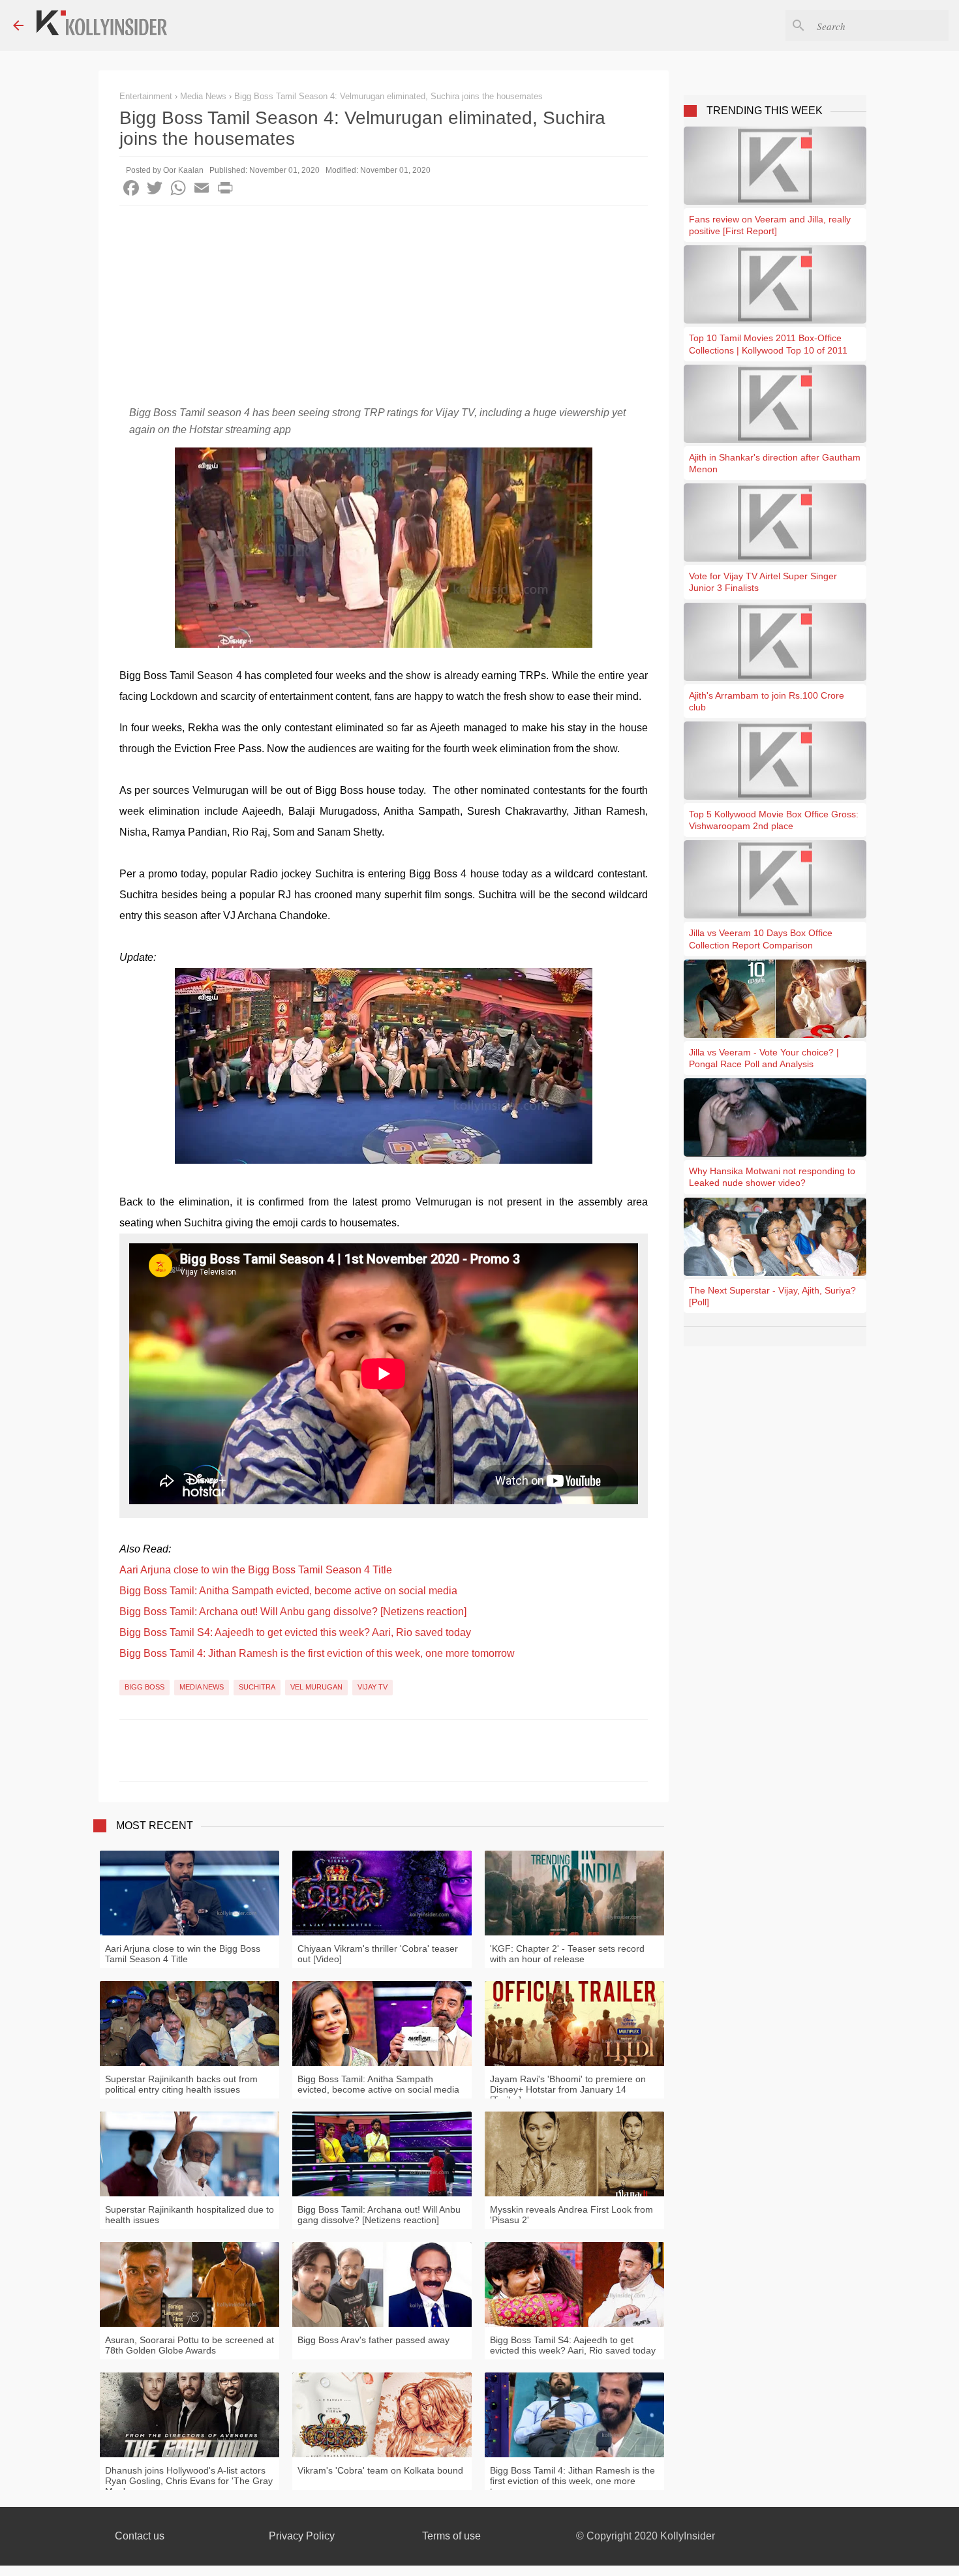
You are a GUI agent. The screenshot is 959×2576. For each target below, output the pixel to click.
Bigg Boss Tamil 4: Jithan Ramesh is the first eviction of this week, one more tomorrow (317, 1653)
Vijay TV (373, 1687)
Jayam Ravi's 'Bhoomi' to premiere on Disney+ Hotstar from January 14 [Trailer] (568, 2089)
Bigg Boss (145, 1687)
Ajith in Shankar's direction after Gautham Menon (775, 463)
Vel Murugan (316, 1687)
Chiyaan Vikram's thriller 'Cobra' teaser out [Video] (378, 1954)
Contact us (140, 2536)
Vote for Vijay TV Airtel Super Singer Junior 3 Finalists (763, 582)
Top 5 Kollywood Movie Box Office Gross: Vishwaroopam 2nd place (774, 820)
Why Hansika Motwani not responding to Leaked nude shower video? (772, 1177)
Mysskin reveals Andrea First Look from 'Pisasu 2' (571, 2215)
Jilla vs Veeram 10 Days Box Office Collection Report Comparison (761, 939)
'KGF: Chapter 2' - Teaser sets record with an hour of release (567, 1954)
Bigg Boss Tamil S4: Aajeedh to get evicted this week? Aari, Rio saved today (295, 1632)
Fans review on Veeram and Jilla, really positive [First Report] (770, 225)
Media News (202, 1687)
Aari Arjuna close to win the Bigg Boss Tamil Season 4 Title (256, 1570)
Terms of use (451, 2536)
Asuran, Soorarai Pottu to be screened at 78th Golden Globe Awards (190, 2345)
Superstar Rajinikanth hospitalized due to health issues (190, 2215)
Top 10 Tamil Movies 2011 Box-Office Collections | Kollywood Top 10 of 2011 (768, 344)
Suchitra (257, 1687)
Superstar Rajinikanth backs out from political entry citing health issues (181, 2084)
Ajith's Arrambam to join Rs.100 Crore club (767, 701)
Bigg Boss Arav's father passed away (373, 2340)
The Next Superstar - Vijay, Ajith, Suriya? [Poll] (772, 1296)
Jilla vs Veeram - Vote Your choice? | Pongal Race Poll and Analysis (764, 1058)
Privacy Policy (302, 2536)
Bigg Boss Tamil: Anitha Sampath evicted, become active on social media (288, 1591)
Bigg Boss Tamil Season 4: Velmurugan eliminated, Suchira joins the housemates (388, 96)
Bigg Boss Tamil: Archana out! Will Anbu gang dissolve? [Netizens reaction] (293, 1612)
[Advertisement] (384, 303)
